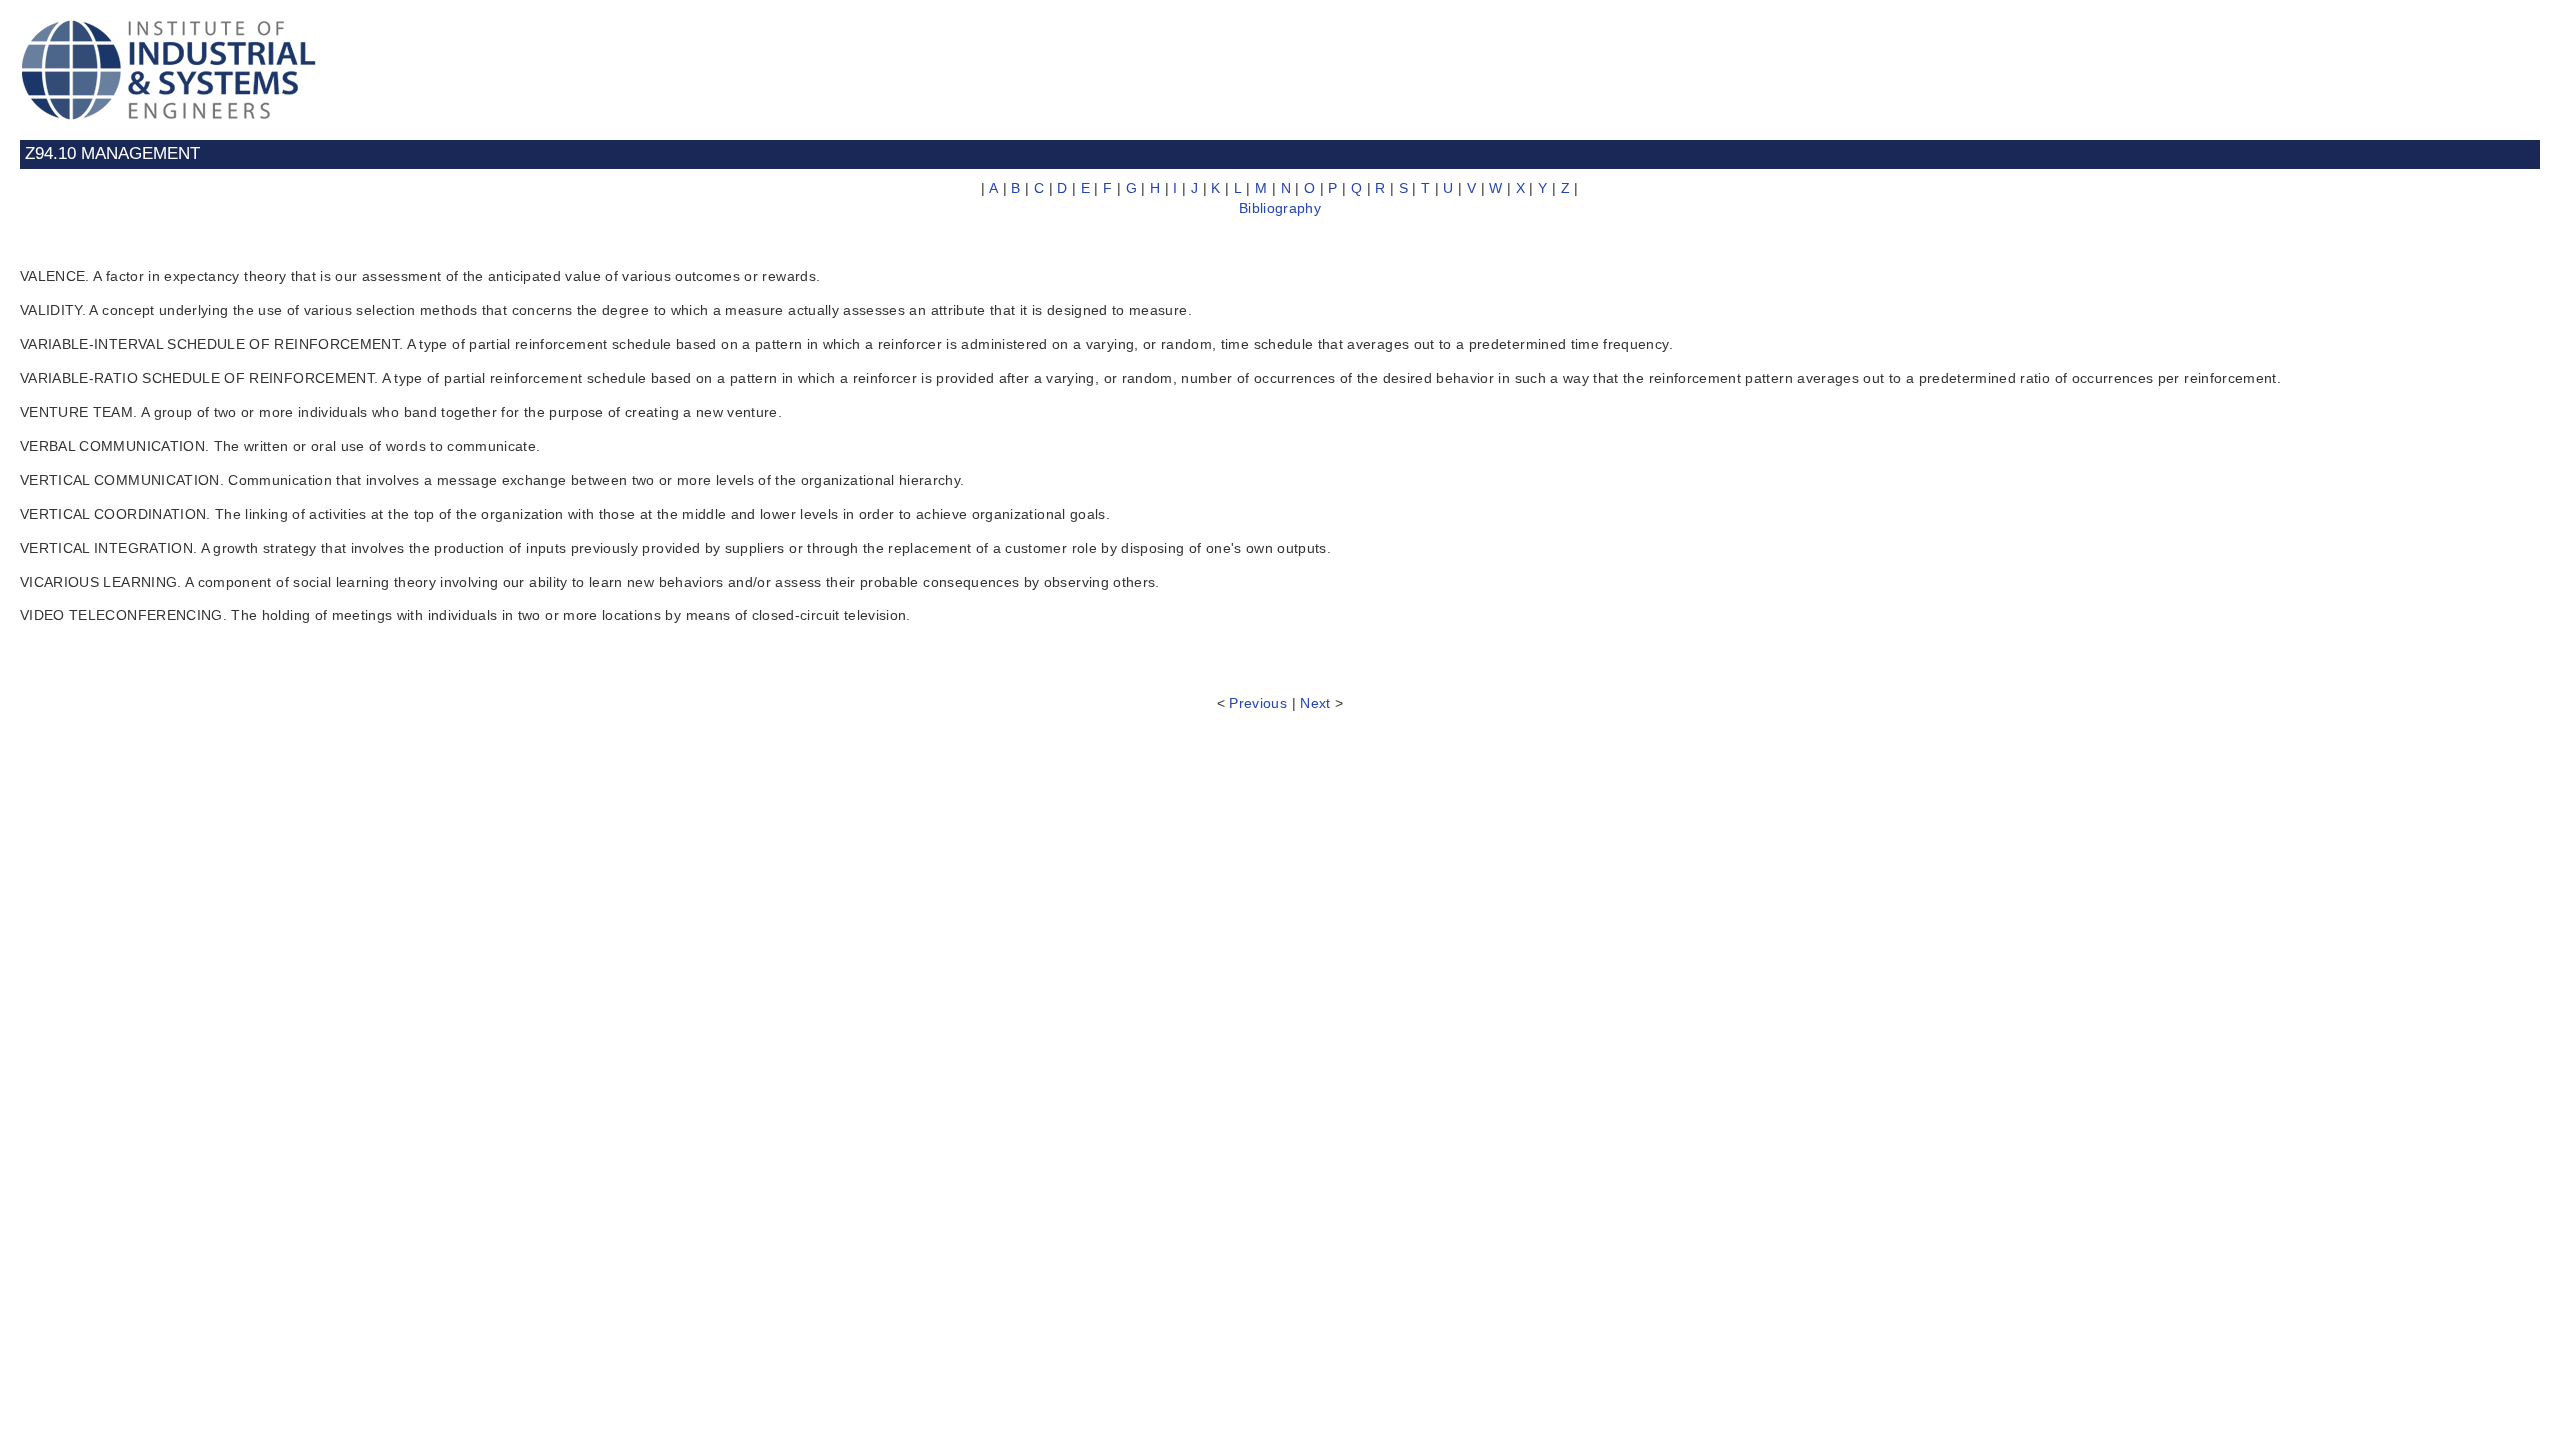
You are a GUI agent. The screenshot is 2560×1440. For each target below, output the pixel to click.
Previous (1258, 703)
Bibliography (1280, 208)
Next (1315, 703)
